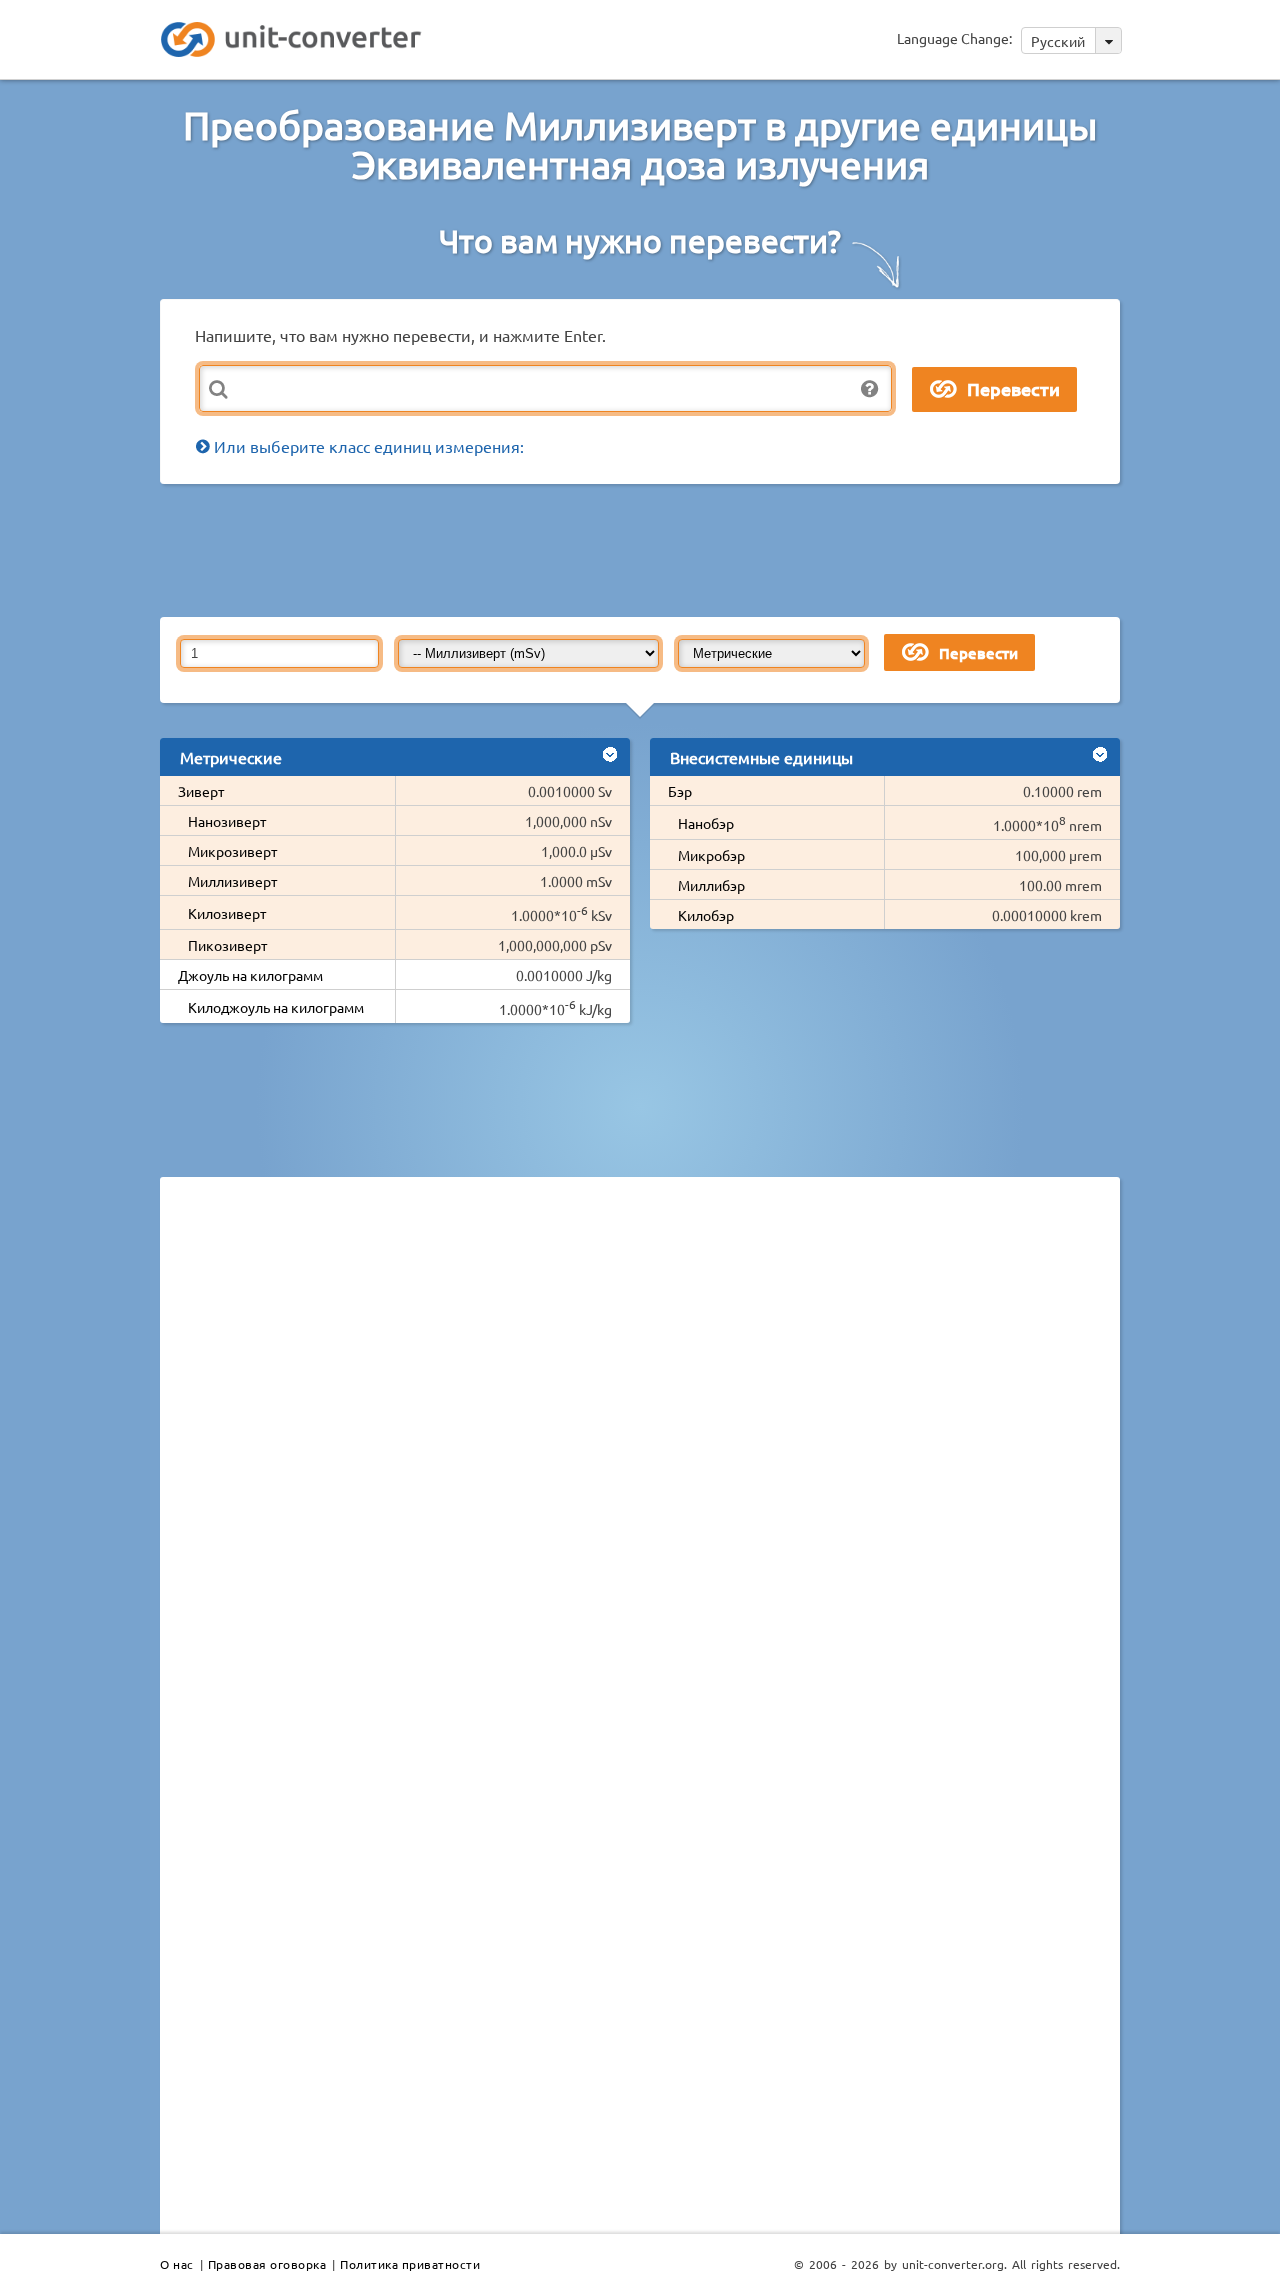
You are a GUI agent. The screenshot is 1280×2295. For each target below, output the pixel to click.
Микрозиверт (232, 851)
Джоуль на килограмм (250, 975)
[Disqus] (640, 1467)
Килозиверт (227, 913)
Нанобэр (706, 823)
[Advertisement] (645, 549)
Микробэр (711, 855)
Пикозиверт (227, 945)
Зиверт (201, 791)
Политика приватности (410, 2264)
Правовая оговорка (267, 2264)
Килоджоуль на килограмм (276, 1007)
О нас (177, 2264)
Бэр (680, 791)
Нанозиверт (227, 821)
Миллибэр (711, 885)
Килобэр (706, 915)
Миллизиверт (232, 881)
